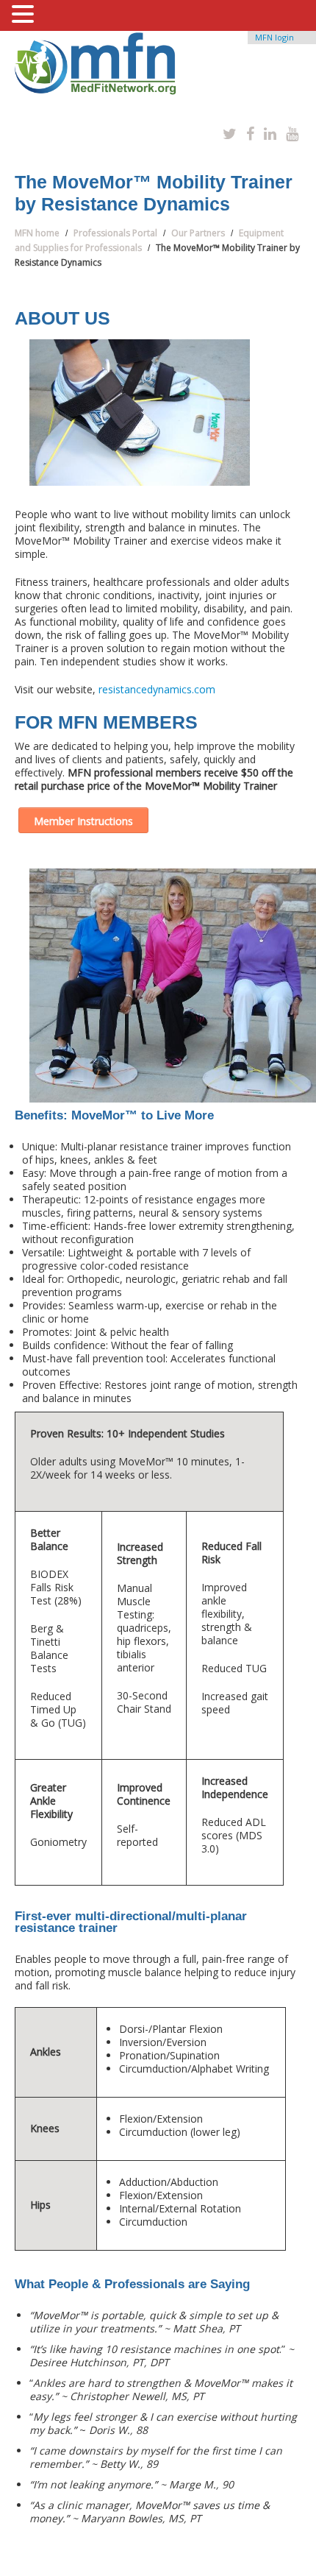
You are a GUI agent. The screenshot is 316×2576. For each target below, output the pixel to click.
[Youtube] (292, 134)
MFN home (37, 233)
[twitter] (230, 134)
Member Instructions (83, 821)
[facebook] (250, 134)
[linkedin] (270, 134)
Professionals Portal (115, 233)
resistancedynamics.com (157, 689)
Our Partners (198, 233)
